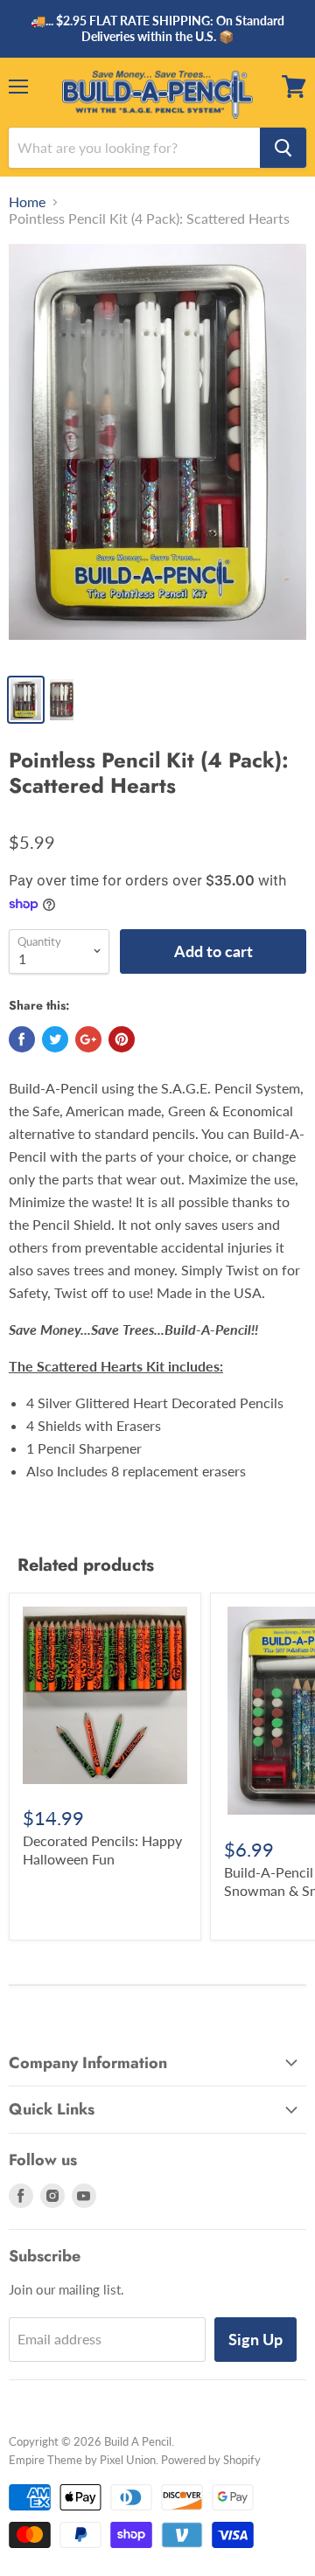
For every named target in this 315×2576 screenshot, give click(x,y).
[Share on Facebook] (22, 1039)
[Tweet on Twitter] (55, 1039)
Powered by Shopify (211, 2460)
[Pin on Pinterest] (122, 1039)
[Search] (283, 148)
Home (27, 202)
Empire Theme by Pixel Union (82, 2460)
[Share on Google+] (88, 1039)
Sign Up (255, 2339)
